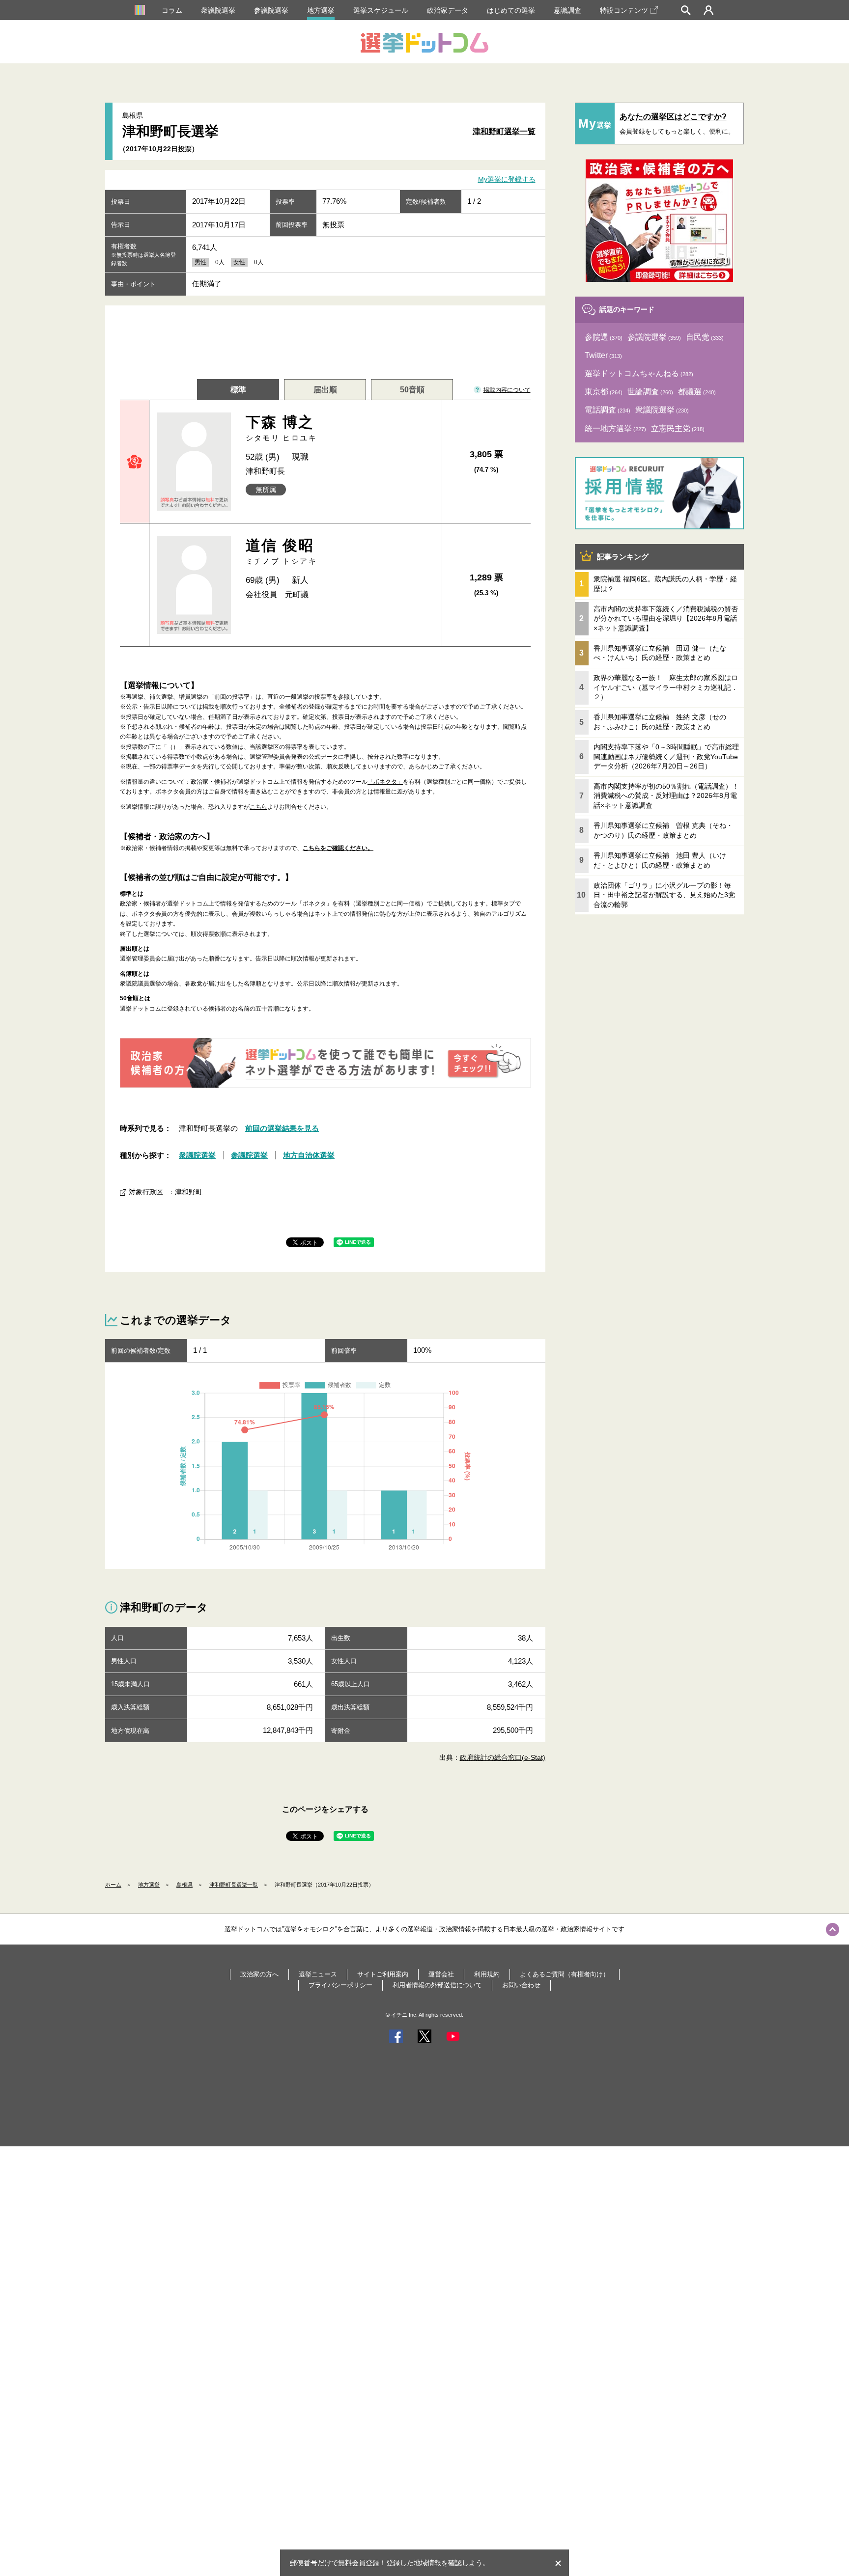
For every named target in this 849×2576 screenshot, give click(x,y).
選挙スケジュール (381, 10)
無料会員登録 (359, 2563)
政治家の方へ (259, 1974)
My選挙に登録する (507, 180)
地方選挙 (321, 10)
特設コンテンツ (624, 10)
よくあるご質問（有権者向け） (565, 1974)
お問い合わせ (521, 1985)
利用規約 (487, 1974)
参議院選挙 (271, 10)
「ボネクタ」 (385, 782)
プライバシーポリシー (340, 1985)
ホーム (113, 1885)
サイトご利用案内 (383, 1974)
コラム (172, 10)
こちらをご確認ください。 (338, 848)
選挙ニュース (318, 1974)
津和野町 (189, 1192)
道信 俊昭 (282, 551)
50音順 (412, 390)
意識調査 (567, 10)
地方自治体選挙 (309, 1155)
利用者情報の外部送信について (437, 1985)
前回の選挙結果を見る (282, 1128)
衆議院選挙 (218, 10)
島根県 (184, 1885)
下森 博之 (282, 428)
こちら (258, 807)
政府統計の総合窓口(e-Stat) (503, 1757)
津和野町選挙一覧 (504, 131)
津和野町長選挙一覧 (234, 1885)
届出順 (325, 390)
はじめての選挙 (511, 10)
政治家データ (448, 10)
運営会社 (441, 1974)
